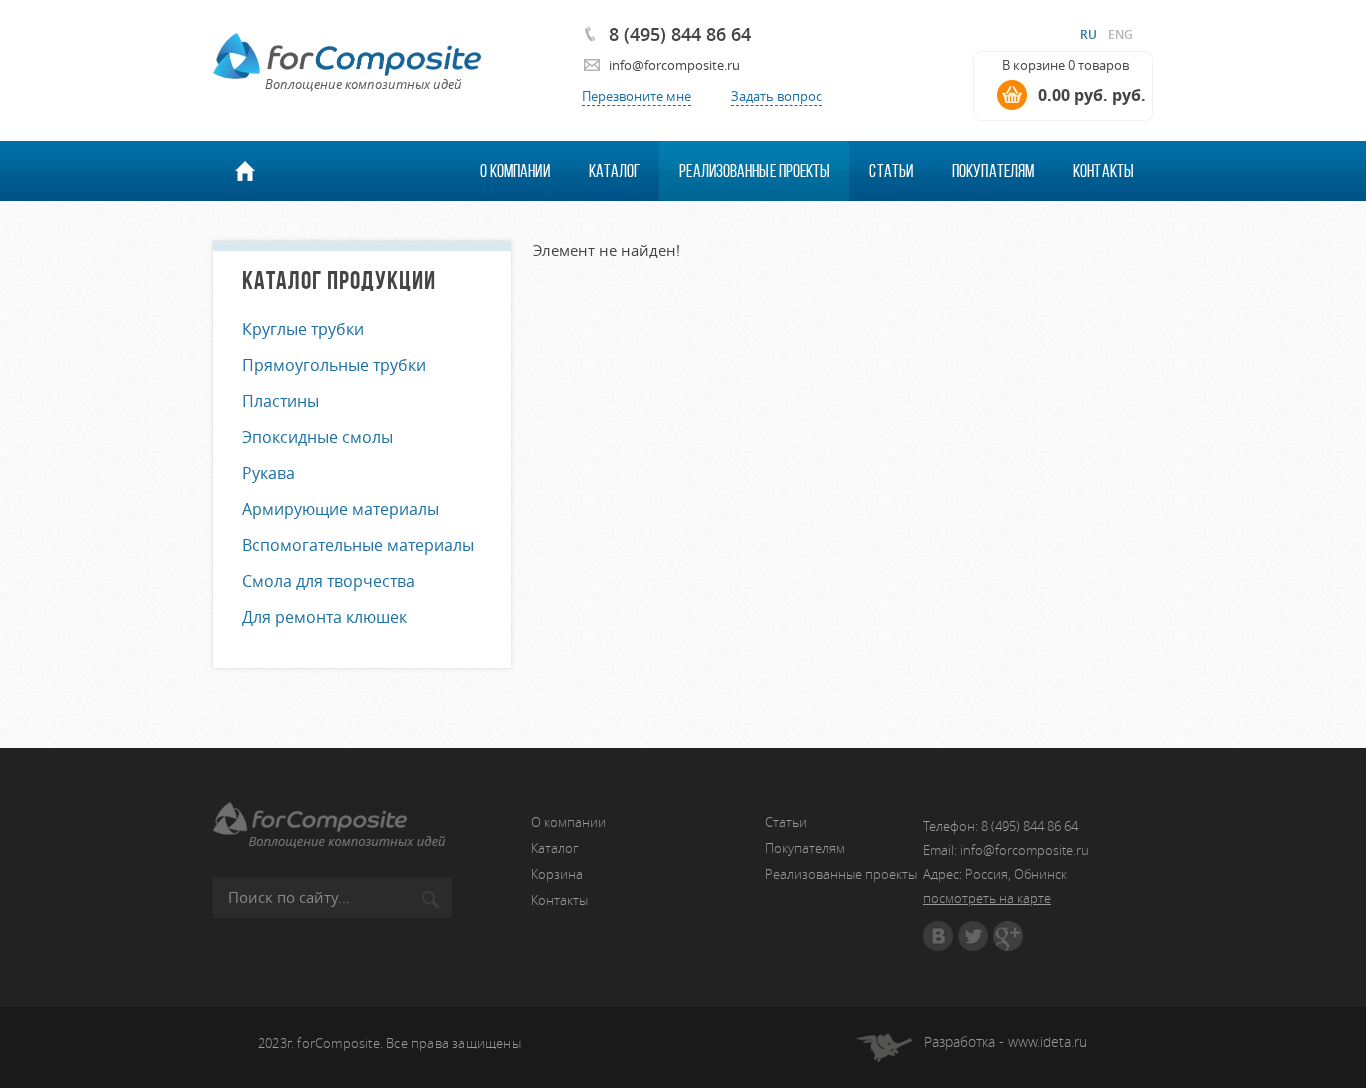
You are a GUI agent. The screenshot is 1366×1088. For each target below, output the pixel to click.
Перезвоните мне (636, 96)
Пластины (280, 401)
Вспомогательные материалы (358, 545)
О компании (515, 171)
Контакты (1103, 171)
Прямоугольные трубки (334, 365)
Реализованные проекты (754, 171)
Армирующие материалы (340, 509)
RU (1088, 34)
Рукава (268, 473)
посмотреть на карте (987, 898)
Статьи (891, 171)
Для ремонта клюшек (324, 617)
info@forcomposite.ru (674, 65)
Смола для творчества (328, 581)
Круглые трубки (303, 329)
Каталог (615, 171)
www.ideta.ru (1047, 1041)
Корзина (557, 874)
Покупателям (993, 171)
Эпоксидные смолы (317, 437)
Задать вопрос (776, 96)
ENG (1120, 34)
